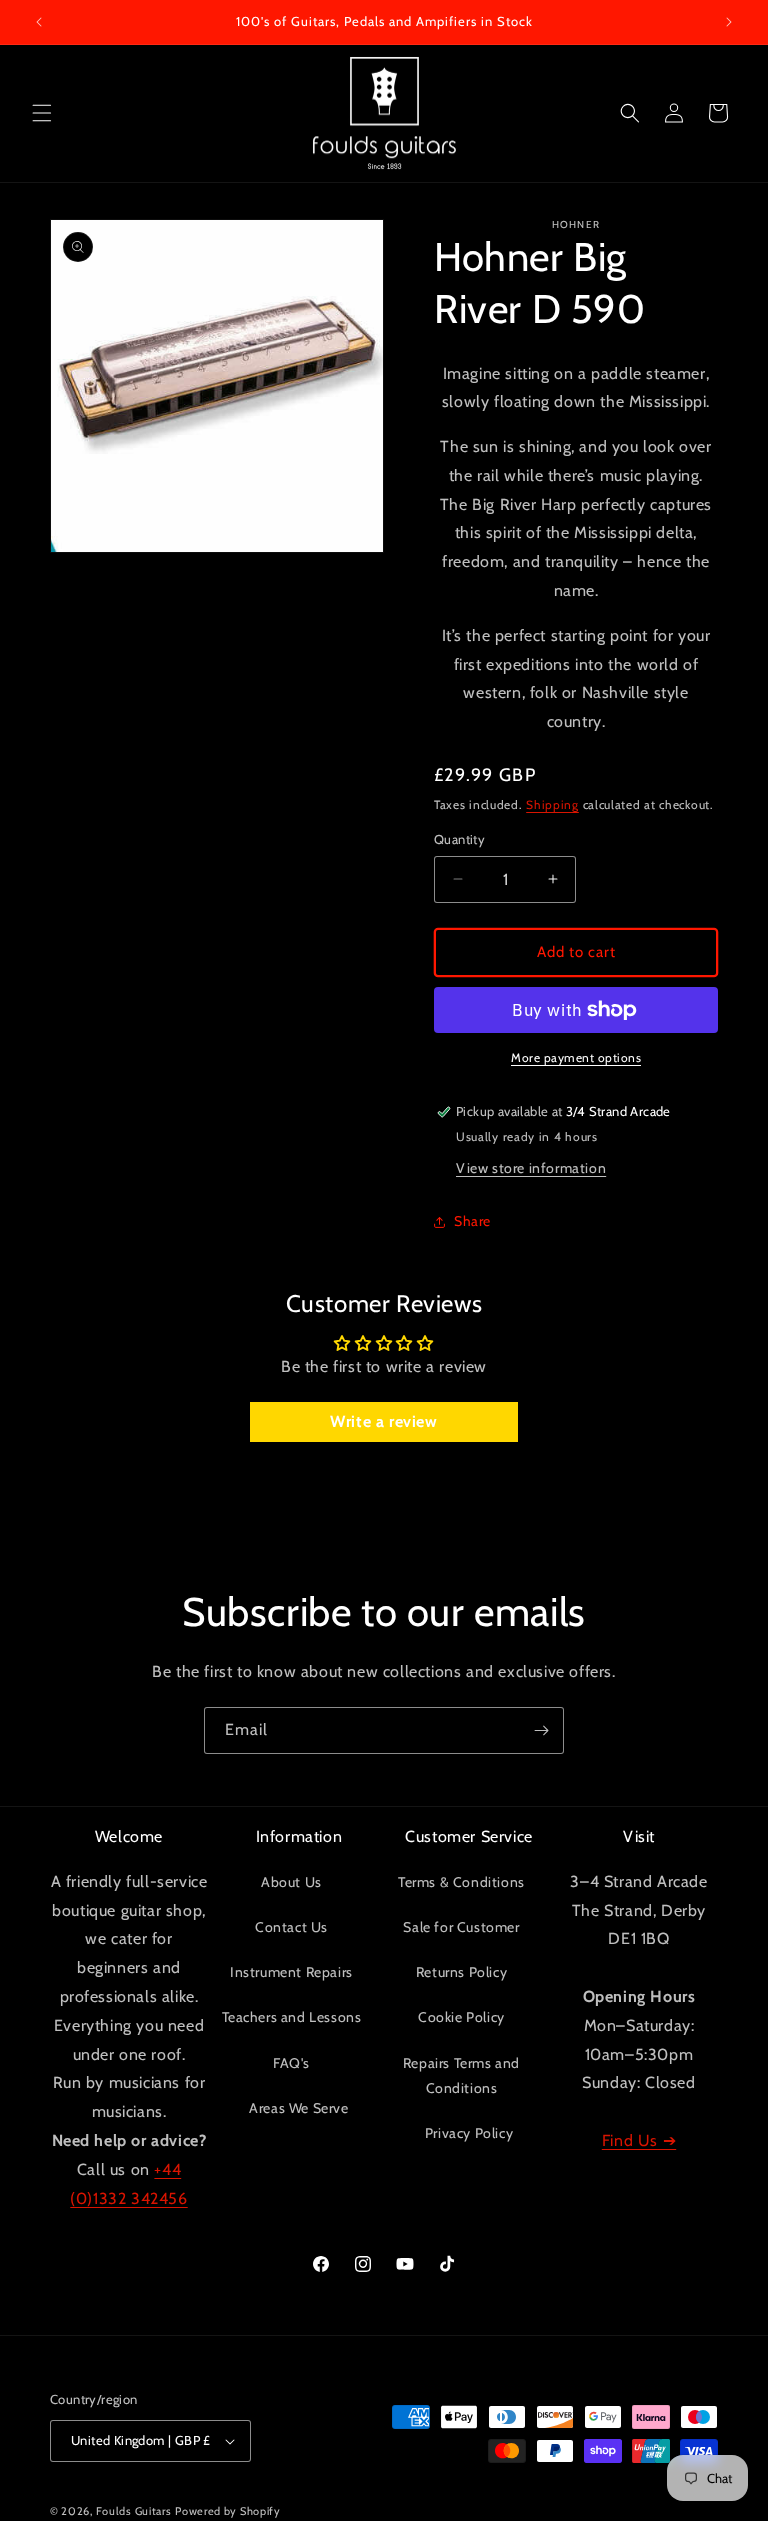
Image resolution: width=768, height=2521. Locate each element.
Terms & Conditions (461, 1882)
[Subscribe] (541, 1730)
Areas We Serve (298, 2108)
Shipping (552, 804)
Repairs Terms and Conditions (461, 2075)
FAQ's (291, 2063)
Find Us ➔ (639, 2140)
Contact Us (291, 1927)
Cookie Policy (461, 2017)
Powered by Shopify (228, 2511)
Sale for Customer (461, 1927)
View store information (531, 1168)
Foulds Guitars (134, 2511)
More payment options (576, 1057)
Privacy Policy (469, 2133)
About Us (291, 1882)
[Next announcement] (729, 22)
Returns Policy (461, 1972)
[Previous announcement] (39, 22)
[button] (42, 113)
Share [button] (472, 1221)
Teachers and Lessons (292, 2017)
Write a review (383, 1421)
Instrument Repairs (291, 1972)
